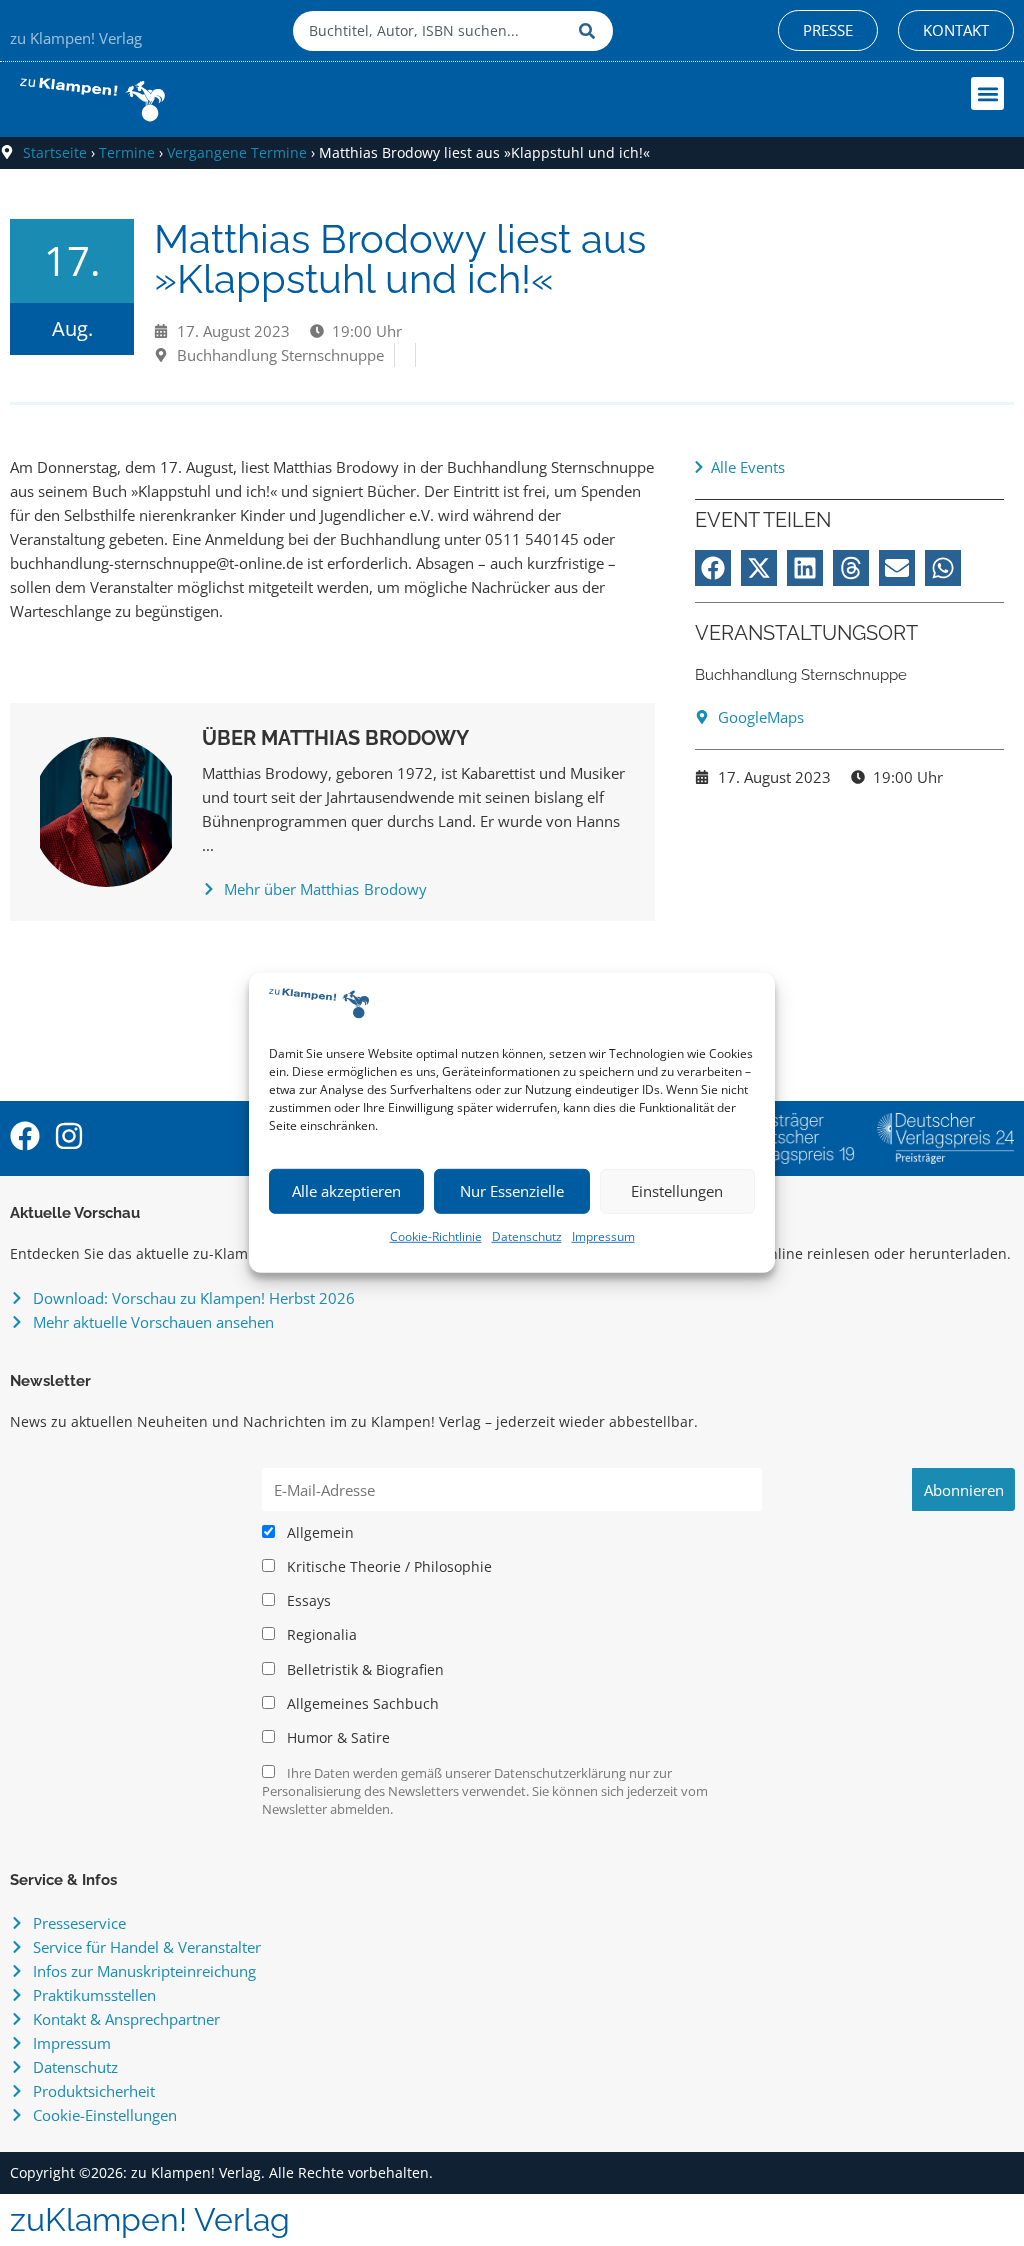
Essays (307, 1601)
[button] (987, 93)
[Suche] (591, 31)
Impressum (603, 1236)
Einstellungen (677, 1191)
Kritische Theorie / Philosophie (387, 1567)
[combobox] (431, 31)
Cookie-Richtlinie (436, 1236)
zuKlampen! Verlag (150, 2219)
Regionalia (320, 1635)
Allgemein (318, 1533)
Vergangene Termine (237, 152)
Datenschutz (527, 1236)
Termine (127, 152)
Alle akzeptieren (346, 1191)
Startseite (55, 152)
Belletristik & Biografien (363, 1670)
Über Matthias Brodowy (335, 738)
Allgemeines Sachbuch (361, 1704)
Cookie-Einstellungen (105, 2115)
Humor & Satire (336, 1738)
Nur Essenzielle (512, 1191)
